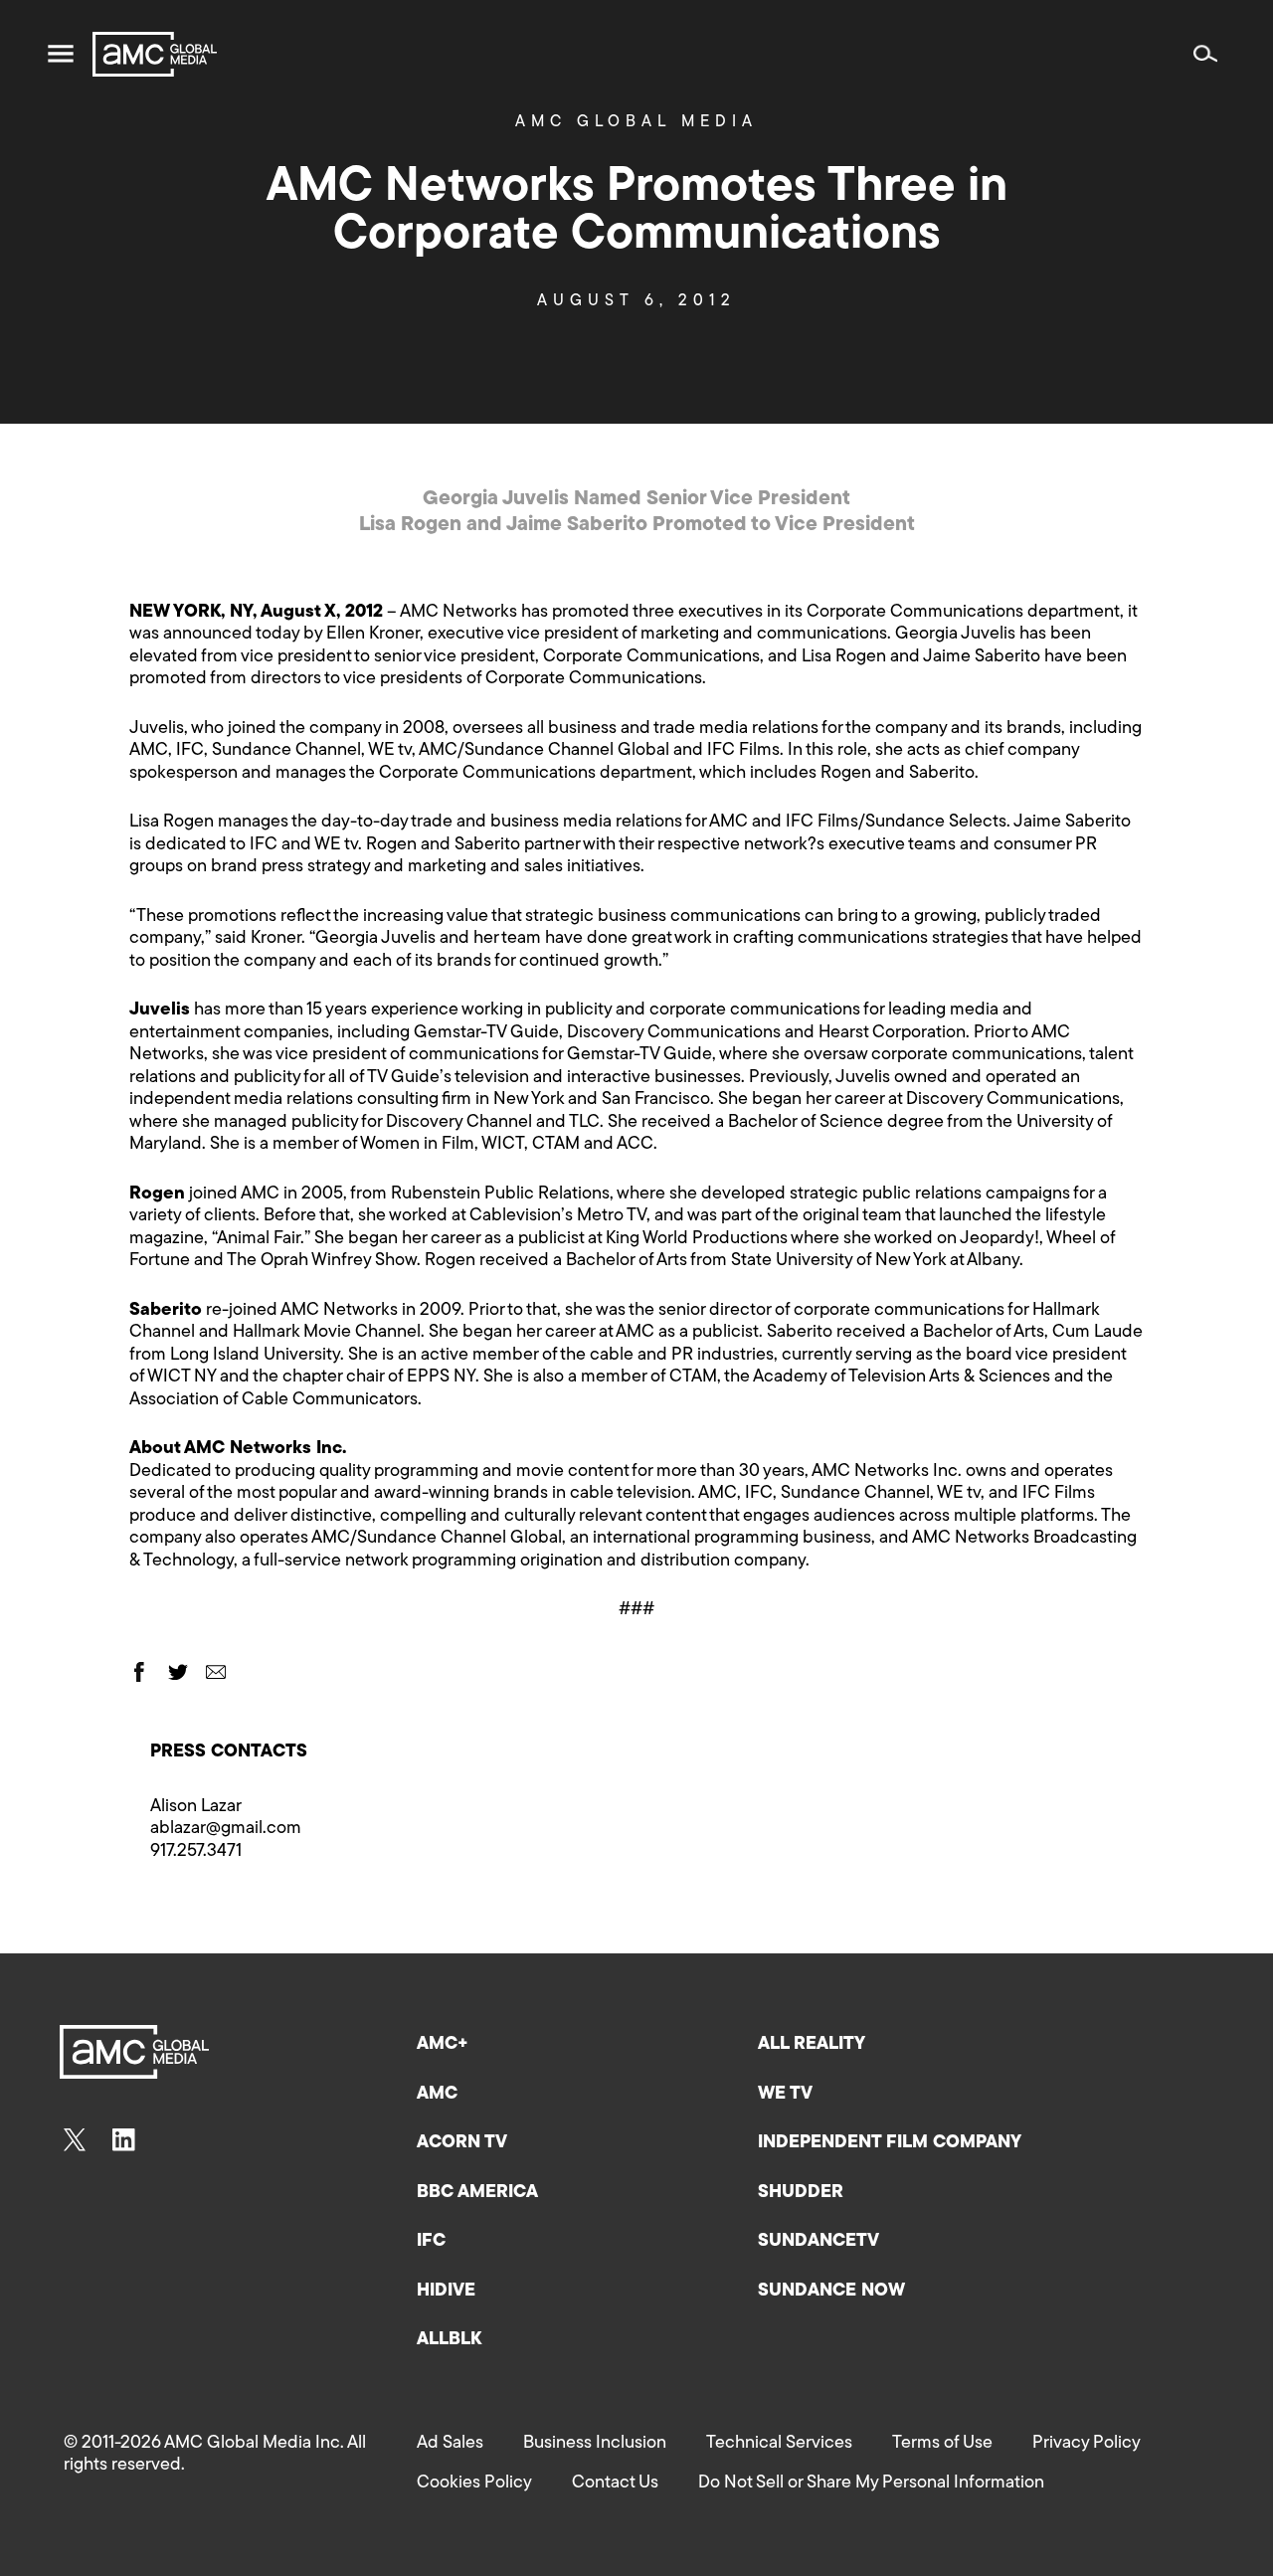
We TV (785, 2095)
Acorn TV (462, 2143)
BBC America (477, 2193)
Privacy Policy (1087, 2444)
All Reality (812, 2045)
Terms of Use (942, 2444)
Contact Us (615, 2484)
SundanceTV (818, 2242)
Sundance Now (831, 2292)
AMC (437, 2095)
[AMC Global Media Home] (155, 54)
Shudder (801, 2193)
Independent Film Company (890, 2143)
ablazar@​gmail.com (226, 1829)
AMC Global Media (636, 122)
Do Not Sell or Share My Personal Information (871, 2484)
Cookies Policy (474, 2484)
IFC (431, 2242)
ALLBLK (449, 2340)
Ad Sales (450, 2444)
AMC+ (443, 2045)
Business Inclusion (595, 2444)
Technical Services (779, 2444)
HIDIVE (446, 2292)
